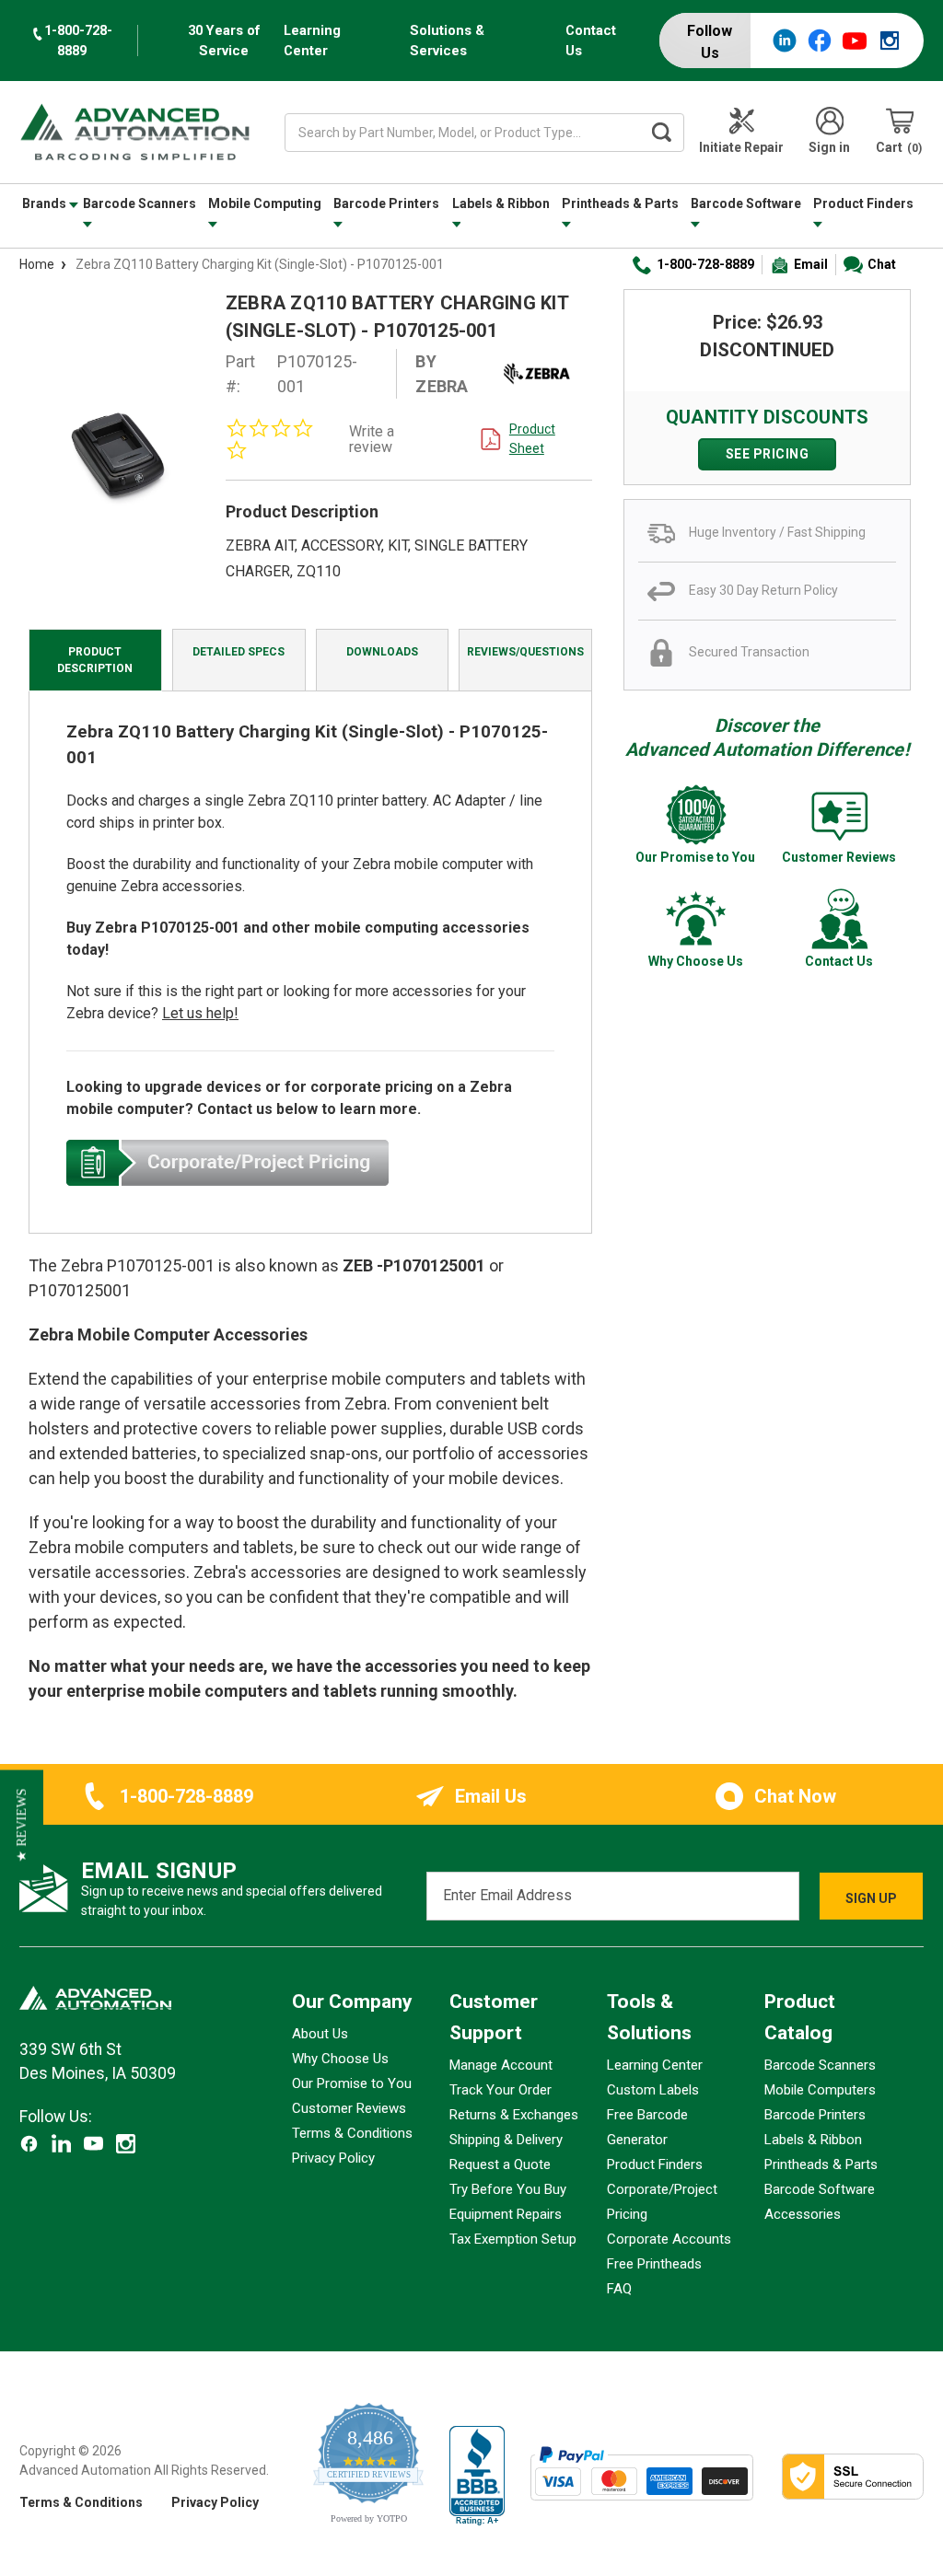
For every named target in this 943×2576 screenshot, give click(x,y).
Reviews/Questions (525, 652)
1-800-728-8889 (705, 264)
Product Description (95, 660)
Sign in (829, 147)
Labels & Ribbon (501, 203)
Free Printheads (654, 2264)
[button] (22, 1825)
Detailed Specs (239, 652)
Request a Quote (500, 2164)
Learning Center (312, 41)
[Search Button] (661, 133)
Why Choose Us (340, 2059)
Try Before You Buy (508, 2189)
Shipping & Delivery (506, 2140)
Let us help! (200, 1013)
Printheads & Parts (620, 203)
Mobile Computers (820, 2090)
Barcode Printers (386, 203)
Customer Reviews (349, 2108)
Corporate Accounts (669, 2239)
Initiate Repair (741, 147)
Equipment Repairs (506, 2214)
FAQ (619, 2289)
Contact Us (591, 41)
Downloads (382, 652)
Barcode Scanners (140, 203)
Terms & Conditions (352, 2133)
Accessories (803, 2214)
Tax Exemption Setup (513, 2239)
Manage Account (501, 2065)
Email (811, 264)
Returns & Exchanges (514, 2115)
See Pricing (768, 454)
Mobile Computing (265, 203)
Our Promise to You (352, 2083)
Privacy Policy (333, 2158)
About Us (320, 2034)
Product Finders (863, 203)
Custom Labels (653, 2090)
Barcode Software (746, 203)
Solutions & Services (447, 41)
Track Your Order (501, 2090)
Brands (46, 203)
